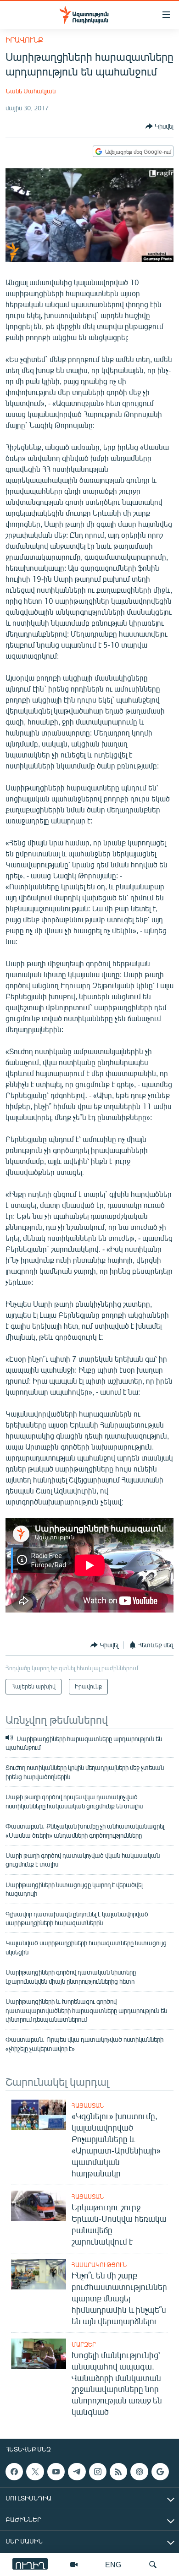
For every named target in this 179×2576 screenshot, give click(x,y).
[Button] (159, 126)
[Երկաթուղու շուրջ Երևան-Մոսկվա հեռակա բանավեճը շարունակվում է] (39, 2206)
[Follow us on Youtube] (56, 2472)
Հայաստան (88, 2105)
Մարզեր (84, 2344)
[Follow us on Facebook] (14, 2472)
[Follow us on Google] (160, 2472)
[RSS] (118, 2472)
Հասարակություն (99, 2265)
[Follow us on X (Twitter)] (35, 2472)
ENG (113, 2564)
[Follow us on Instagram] (98, 2472)
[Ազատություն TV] (74, 2565)
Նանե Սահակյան (31, 91)
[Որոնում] (153, 2565)
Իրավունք (24, 40)
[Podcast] (139, 2472)
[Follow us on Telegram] (77, 2472)
